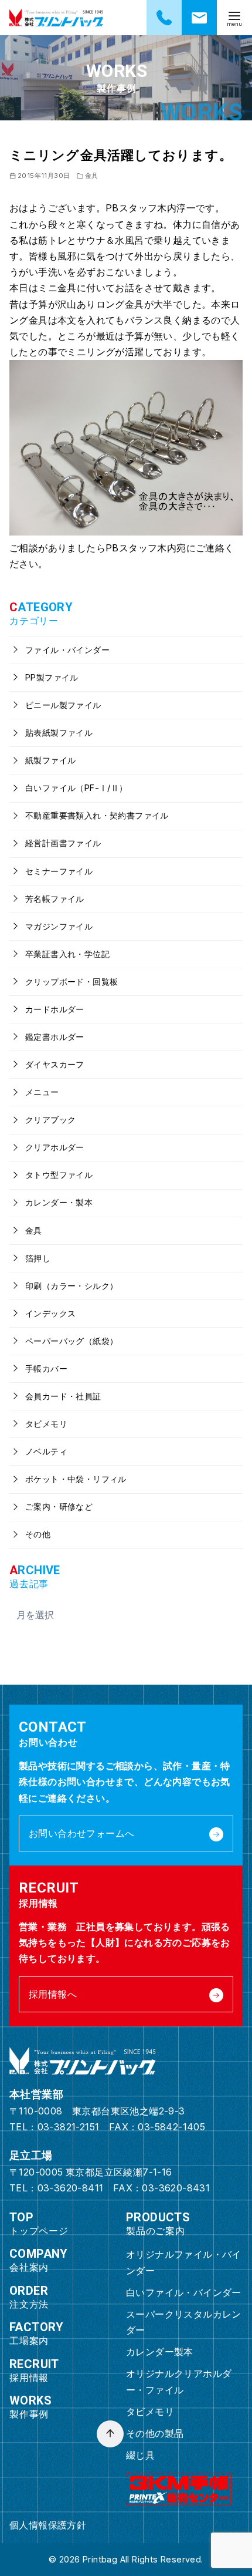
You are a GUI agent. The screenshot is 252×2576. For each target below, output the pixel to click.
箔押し (37, 1258)
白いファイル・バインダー (184, 2292)
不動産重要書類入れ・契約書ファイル (96, 815)
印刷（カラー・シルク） (71, 1286)
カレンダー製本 (160, 2352)
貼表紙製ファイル (58, 733)
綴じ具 (140, 2455)
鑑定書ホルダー (54, 1037)
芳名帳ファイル (54, 899)
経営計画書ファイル (62, 843)
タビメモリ (45, 1424)
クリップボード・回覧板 (71, 981)
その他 (37, 1534)
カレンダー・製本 (58, 1202)
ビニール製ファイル (62, 705)
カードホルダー (54, 1009)
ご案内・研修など (58, 1506)
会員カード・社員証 (62, 1396)
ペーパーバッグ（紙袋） (71, 1341)
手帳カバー (45, 1368)
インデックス (50, 1313)
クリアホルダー (54, 1147)
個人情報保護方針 (48, 2525)
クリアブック (50, 1119)
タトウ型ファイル (58, 1175)
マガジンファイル (58, 926)
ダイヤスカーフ (54, 1064)
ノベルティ (45, 1451)
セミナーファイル (58, 871)
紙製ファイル (50, 760)
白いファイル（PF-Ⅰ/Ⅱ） (75, 788)
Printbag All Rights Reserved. (143, 2559)
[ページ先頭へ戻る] (110, 2434)
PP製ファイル (51, 677)
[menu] (234, 18)
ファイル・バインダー (66, 650)
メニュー (41, 1092)
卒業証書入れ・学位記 (66, 954)
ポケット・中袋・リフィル (75, 1479)
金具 (92, 176)
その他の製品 (155, 2433)
